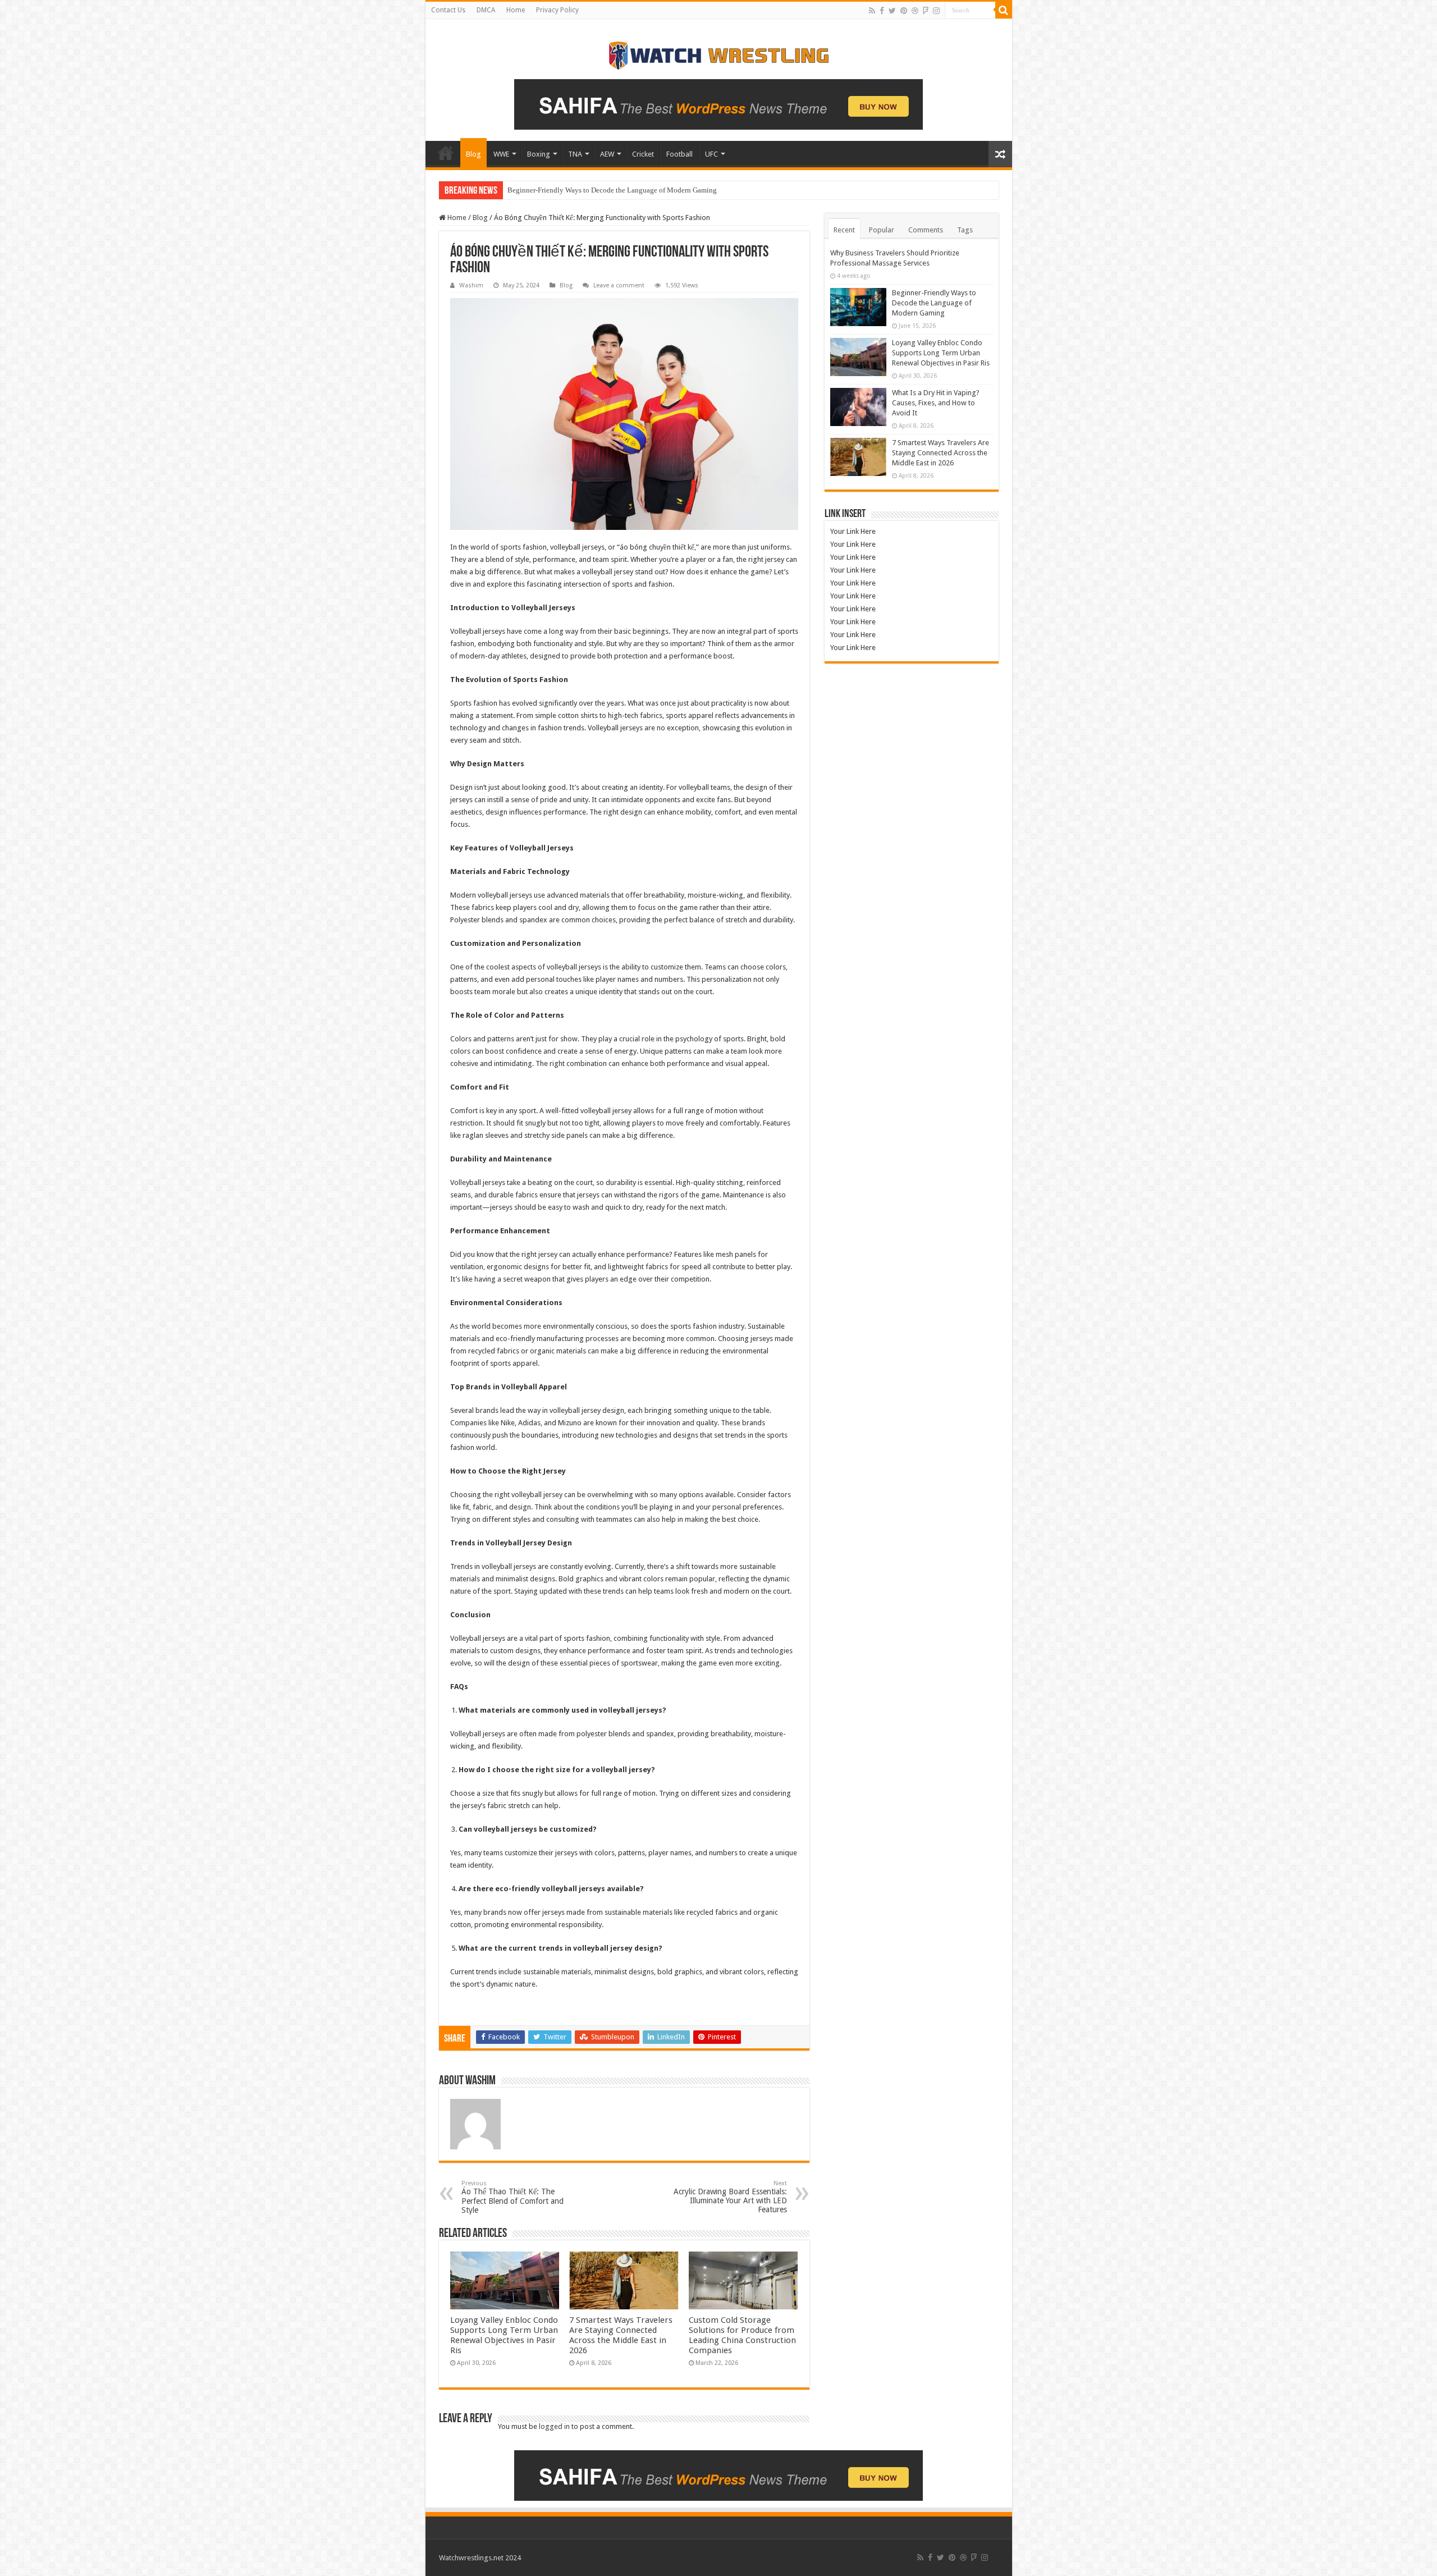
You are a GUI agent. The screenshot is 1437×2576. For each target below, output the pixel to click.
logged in (554, 2426)
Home (516, 10)
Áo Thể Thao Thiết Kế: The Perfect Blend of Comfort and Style (512, 2197)
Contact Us (448, 10)
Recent (844, 230)
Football (679, 154)
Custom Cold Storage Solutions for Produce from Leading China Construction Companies (742, 2335)
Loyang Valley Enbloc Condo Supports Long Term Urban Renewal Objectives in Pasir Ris (644, 190)
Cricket (643, 154)
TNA (575, 154)
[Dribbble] (915, 11)
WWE (501, 154)
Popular (882, 230)
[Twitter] (892, 11)
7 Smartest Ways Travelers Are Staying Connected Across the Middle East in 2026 (621, 2335)
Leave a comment (619, 285)
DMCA (486, 10)
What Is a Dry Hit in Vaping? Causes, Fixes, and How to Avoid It (936, 403)
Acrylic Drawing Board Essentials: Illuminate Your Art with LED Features (730, 2197)
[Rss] (872, 11)
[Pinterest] (904, 11)
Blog (473, 154)
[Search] (1004, 10)
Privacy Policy (557, 10)
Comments (926, 230)
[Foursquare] (926, 11)
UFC (711, 154)
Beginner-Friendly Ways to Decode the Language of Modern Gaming (934, 303)
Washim (471, 285)
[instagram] (936, 11)
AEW (607, 154)
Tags (965, 230)
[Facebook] (882, 11)
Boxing (539, 154)
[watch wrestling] (718, 53)
